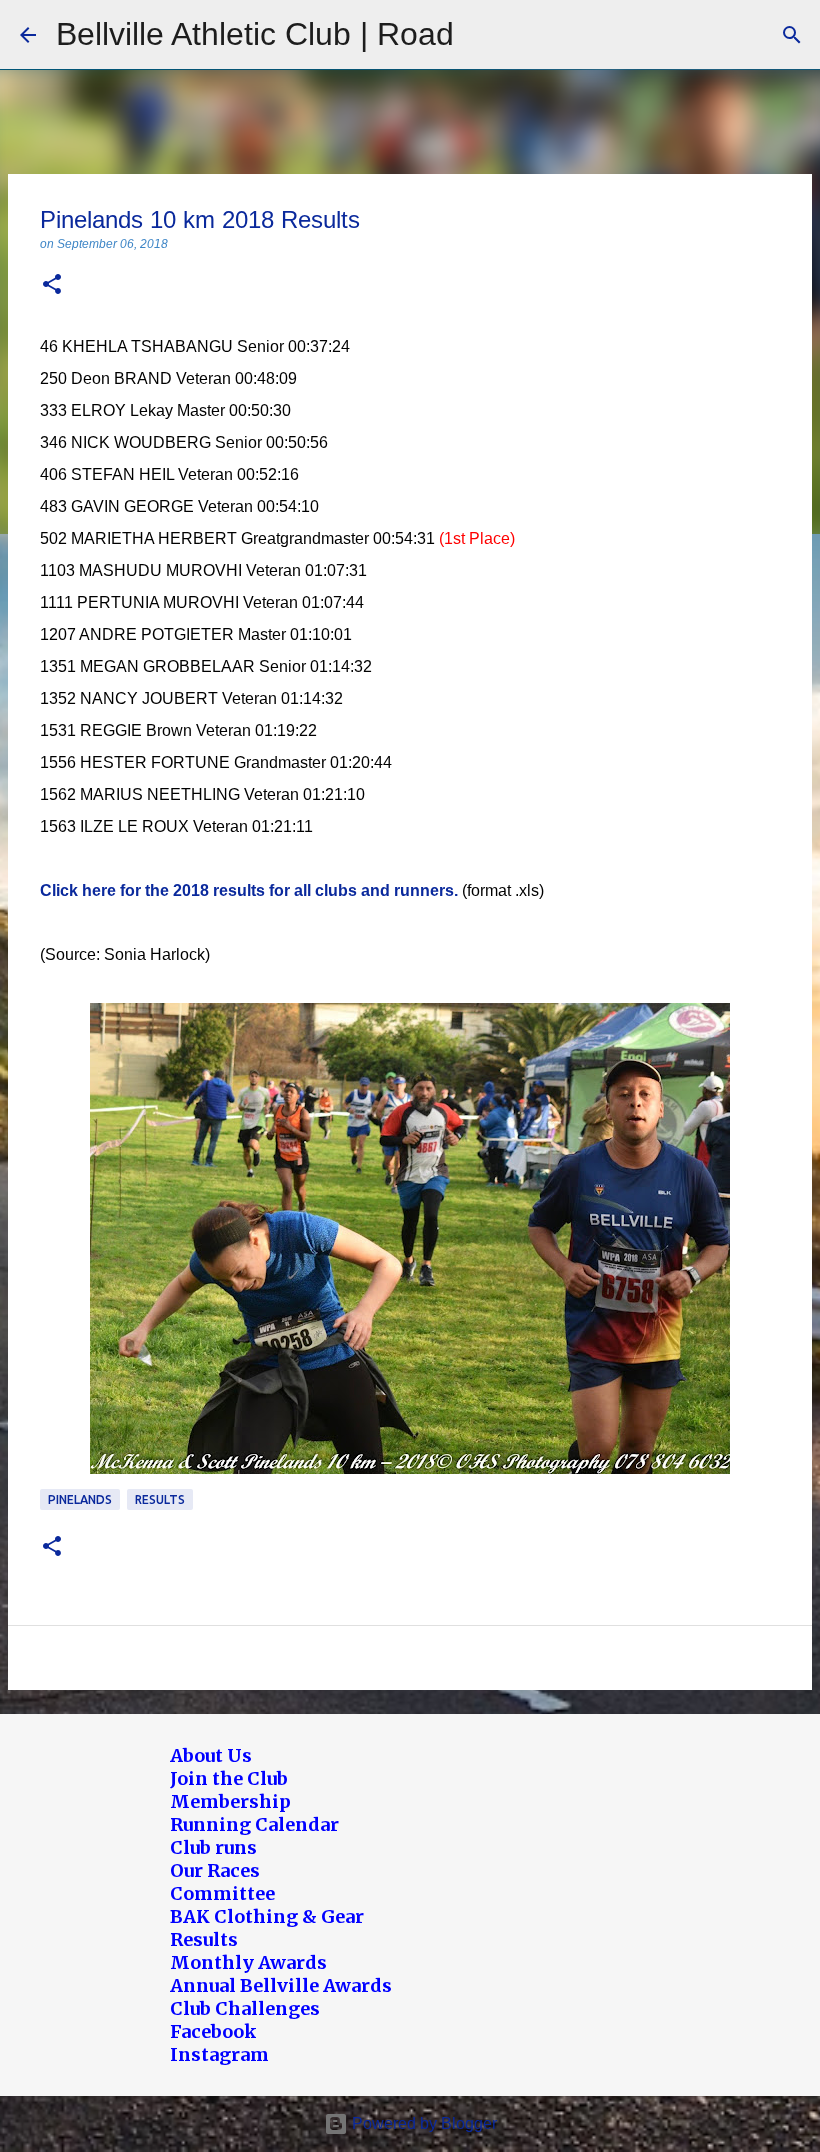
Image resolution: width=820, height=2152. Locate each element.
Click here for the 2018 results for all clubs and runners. (249, 890)
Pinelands (80, 1499)
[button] (52, 285)
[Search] (792, 35)
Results (160, 1499)
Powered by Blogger (422, 2123)
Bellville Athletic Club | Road (255, 34)
